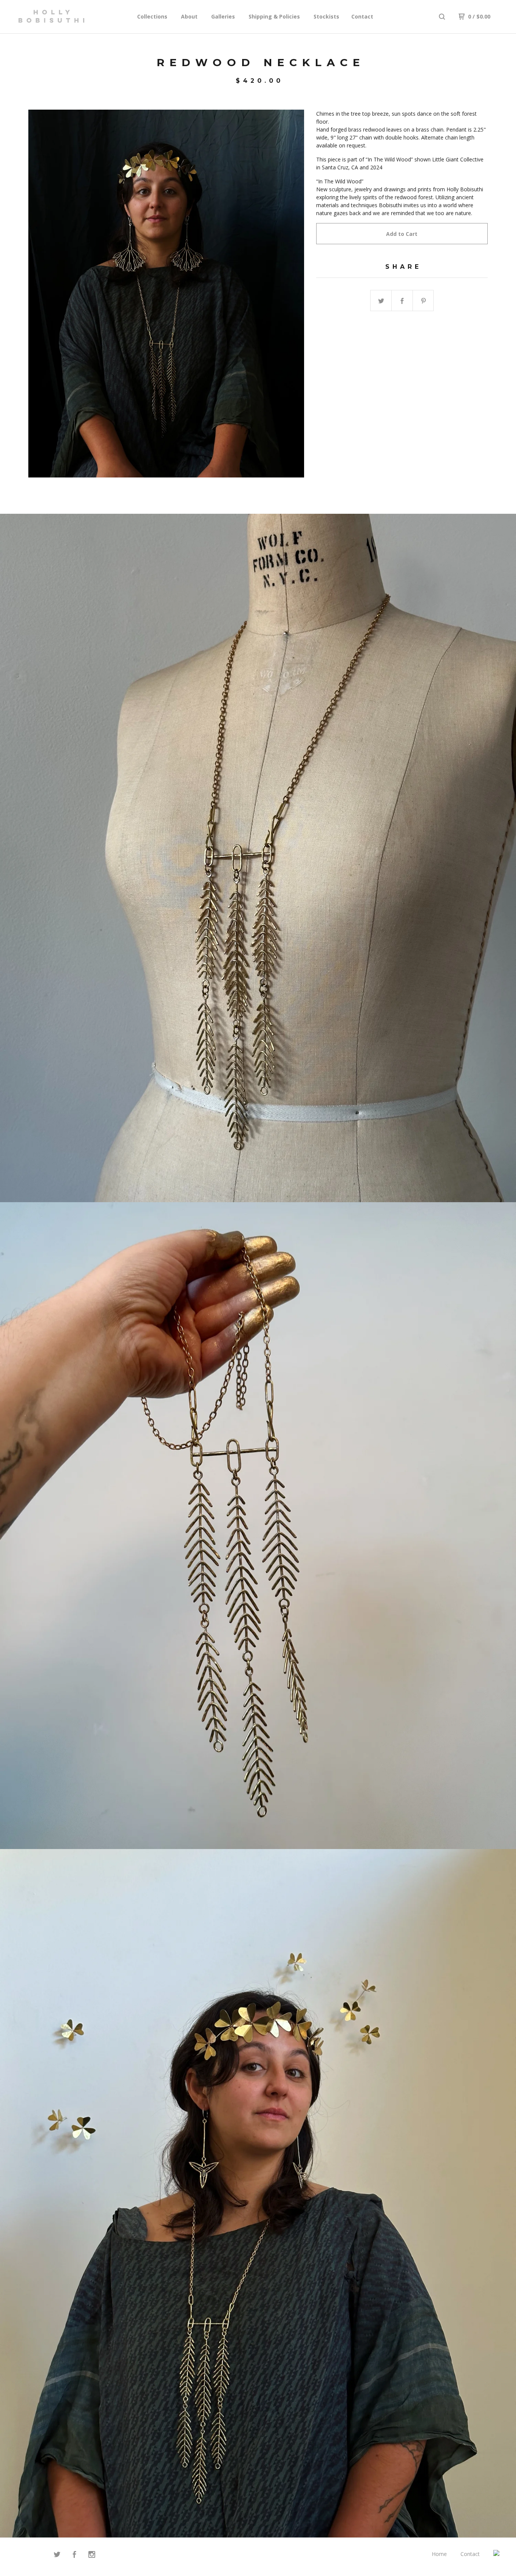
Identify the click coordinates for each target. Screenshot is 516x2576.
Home (439, 2554)
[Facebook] (74, 2555)
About (189, 16)
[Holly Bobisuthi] (51, 17)
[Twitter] (57, 2555)
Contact (362, 16)
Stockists (326, 16)
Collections (152, 16)
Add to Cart (402, 234)
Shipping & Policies (274, 16)
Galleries (223, 16)
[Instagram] (92, 2555)
